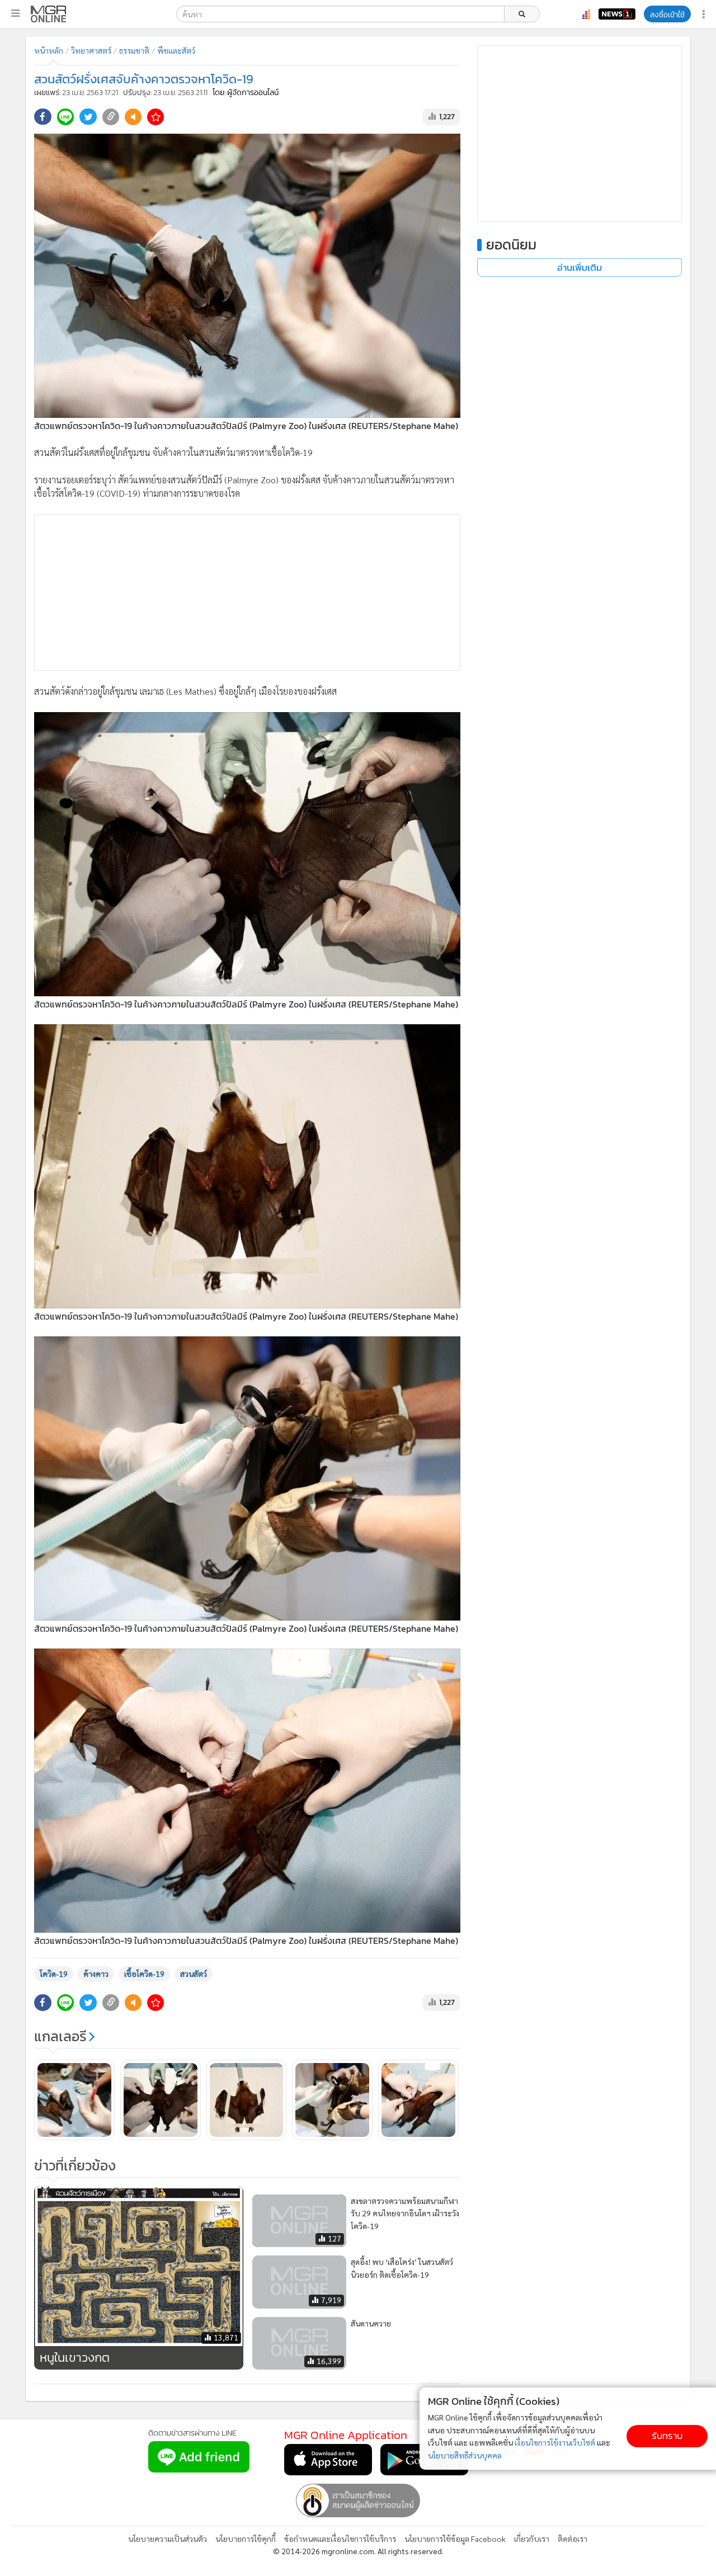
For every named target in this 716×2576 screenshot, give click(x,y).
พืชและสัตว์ (176, 50)
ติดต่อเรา (573, 2539)
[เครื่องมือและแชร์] (705, 14)
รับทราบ (667, 2436)
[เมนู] (15, 13)
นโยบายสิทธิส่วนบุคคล (465, 2455)
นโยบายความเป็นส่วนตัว (168, 2539)
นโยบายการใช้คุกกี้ (246, 2539)
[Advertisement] (247, 592)
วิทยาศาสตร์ (91, 50)
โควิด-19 (54, 1974)
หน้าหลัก (49, 50)
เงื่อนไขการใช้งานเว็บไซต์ (555, 2442)
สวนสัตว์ (194, 1974)
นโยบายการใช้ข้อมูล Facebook (455, 2539)
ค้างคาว (96, 1974)
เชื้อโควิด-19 (144, 1974)
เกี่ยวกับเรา (532, 2539)
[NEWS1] (617, 14)
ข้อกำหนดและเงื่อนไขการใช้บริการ (340, 2539)
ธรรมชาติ (134, 50)
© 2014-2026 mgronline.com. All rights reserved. (358, 2551)
